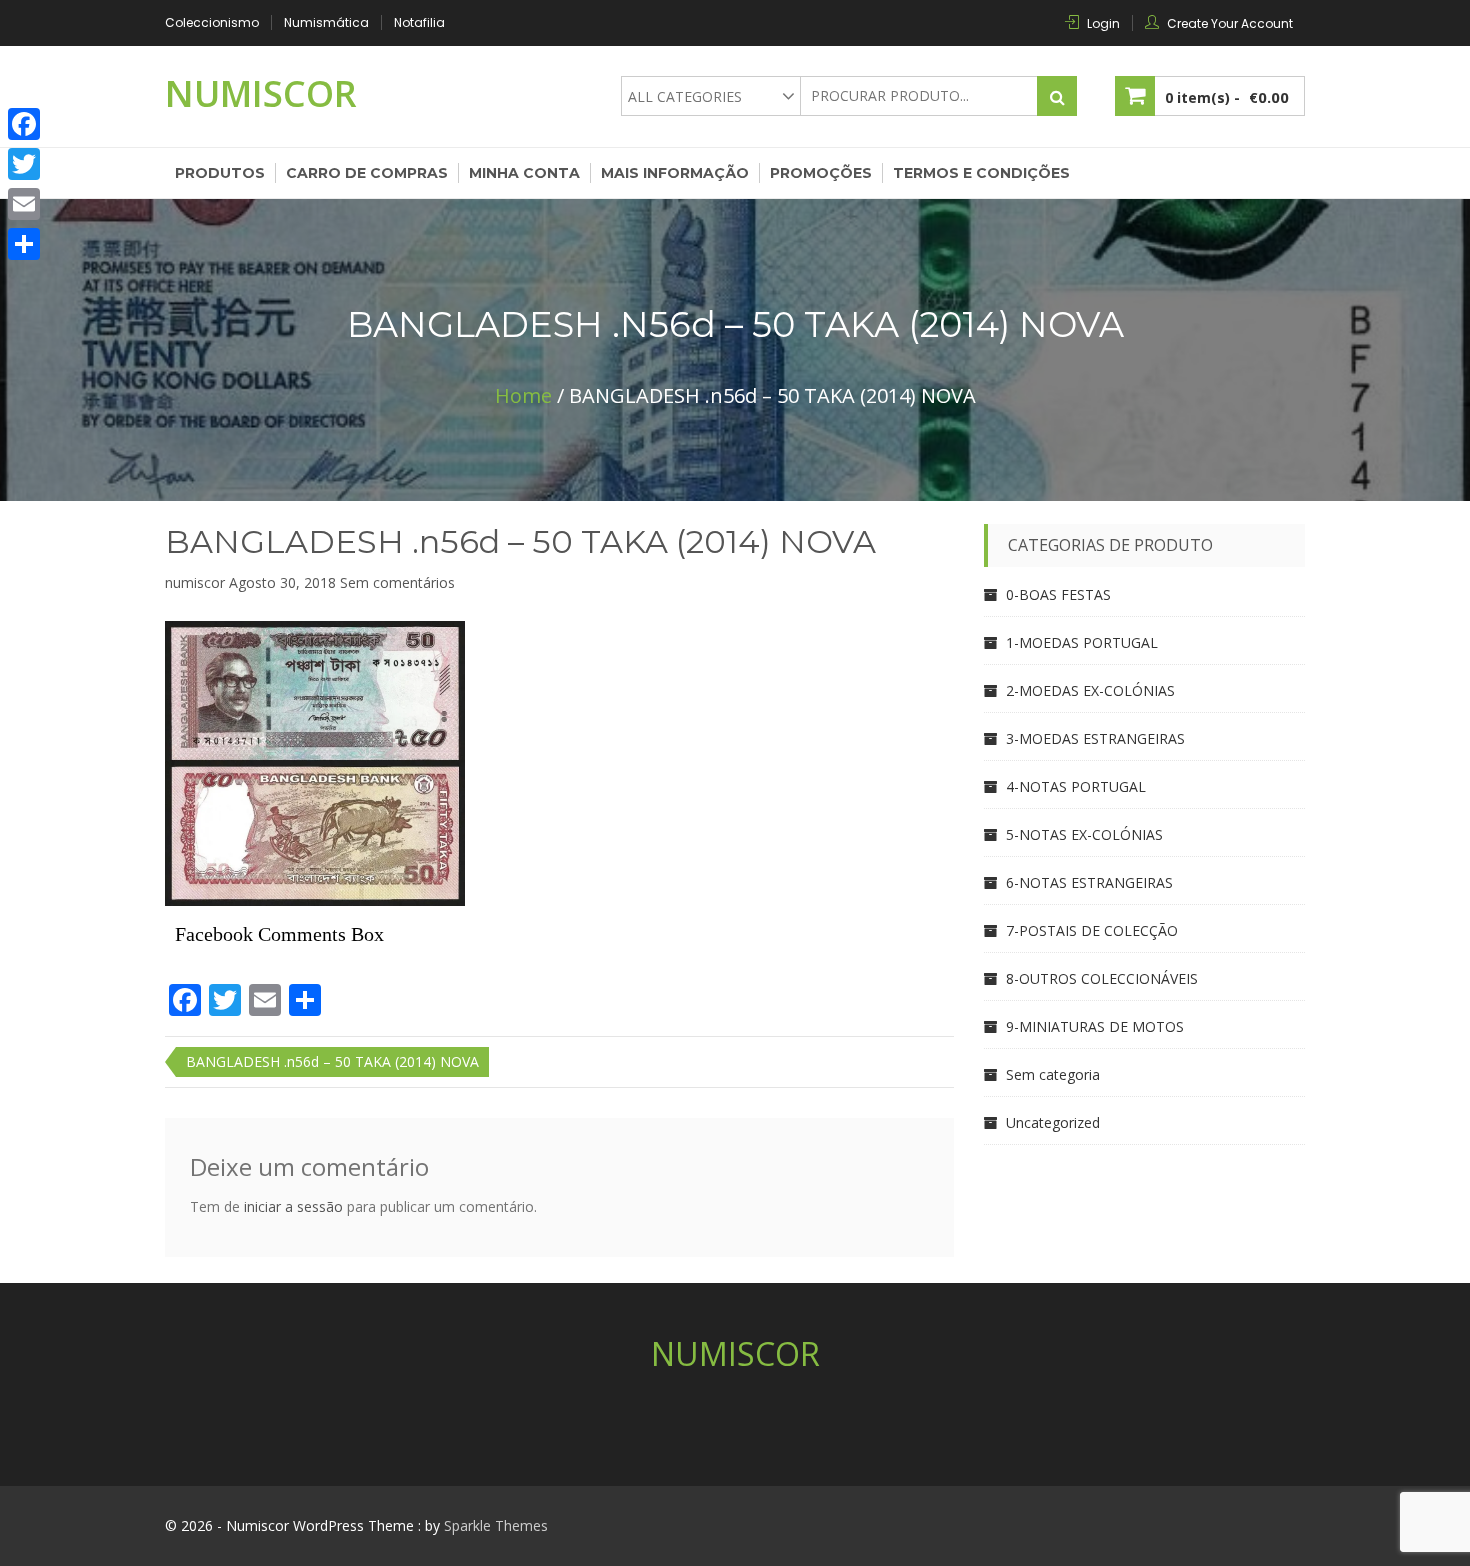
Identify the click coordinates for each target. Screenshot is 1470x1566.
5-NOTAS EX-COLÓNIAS (1084, 834)
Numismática (326, 22)
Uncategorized (1053, 1122)
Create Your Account (1230, 23)
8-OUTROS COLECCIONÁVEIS (1102, 978)
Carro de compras (367, 173)
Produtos (220, 173)
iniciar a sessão (293, 1206)
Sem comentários (397, 582)
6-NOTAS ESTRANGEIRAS (1089, 882)
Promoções (821, 173)
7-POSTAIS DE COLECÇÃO (1092, 930)
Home (523, 395)
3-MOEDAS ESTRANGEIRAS (1095, 738)
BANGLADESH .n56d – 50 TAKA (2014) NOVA (520, 541)
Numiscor (261, 93)
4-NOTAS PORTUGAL (1076, 786)
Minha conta (524, 173)
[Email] (24, 204)
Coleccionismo (212, 22)
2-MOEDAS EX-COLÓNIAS (1090, 690)
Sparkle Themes (496, 1525)
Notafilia (419, 22)
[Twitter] (24, 164)
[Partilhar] (24, 244)
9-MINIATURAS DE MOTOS (1095, 1026)
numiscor (195, 582)
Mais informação (675, 173)
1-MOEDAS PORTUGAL (1082, 642)
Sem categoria (1053, 1074)
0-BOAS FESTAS (1058, 594)
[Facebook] (24, 124)
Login (1103, 23)
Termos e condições (981, 173)
